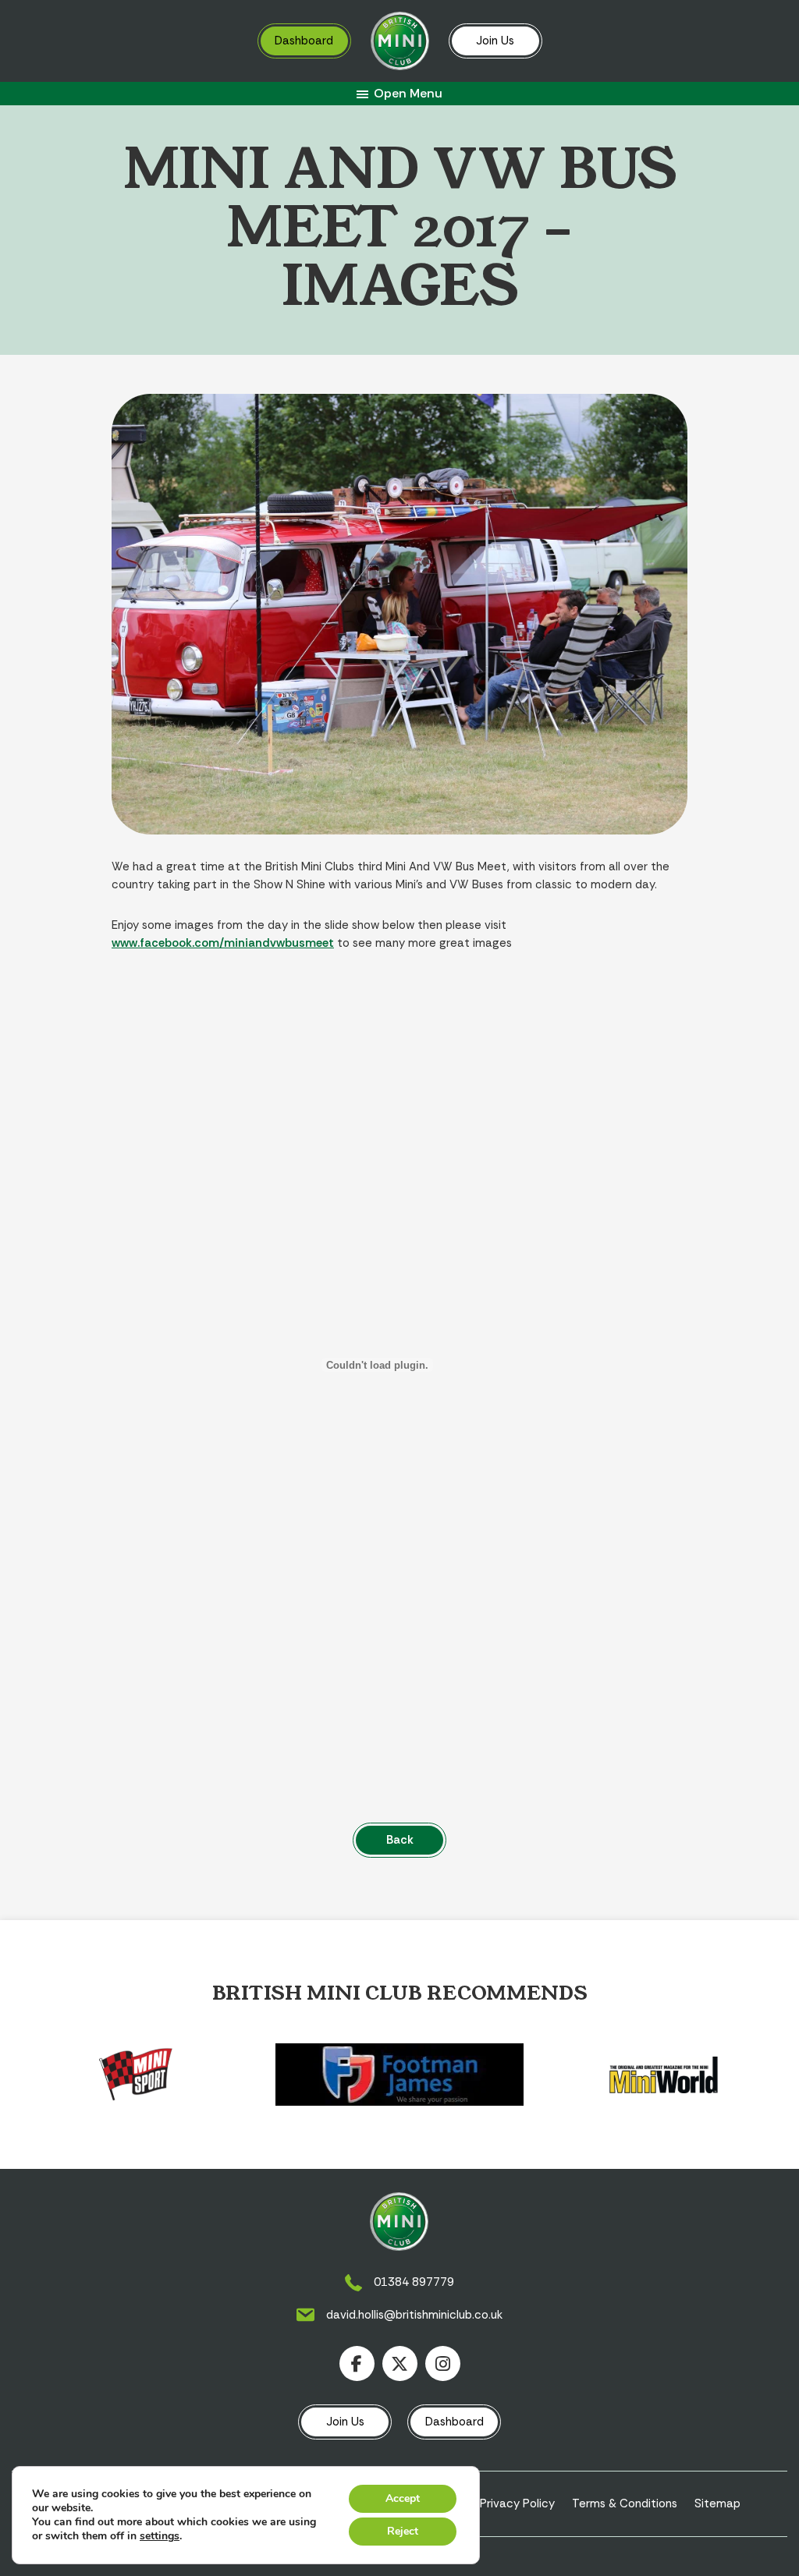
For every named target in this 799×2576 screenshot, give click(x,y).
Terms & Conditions (625, 2503)
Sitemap (717, 2503)
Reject (403, 2531)
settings (160, 2536)
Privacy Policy (517, 2503)
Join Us (495, 41)
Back (400, 1840)
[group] (136, 2075)
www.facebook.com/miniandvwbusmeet (223, 943)
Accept (403, 2498)
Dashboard (304, 41)
